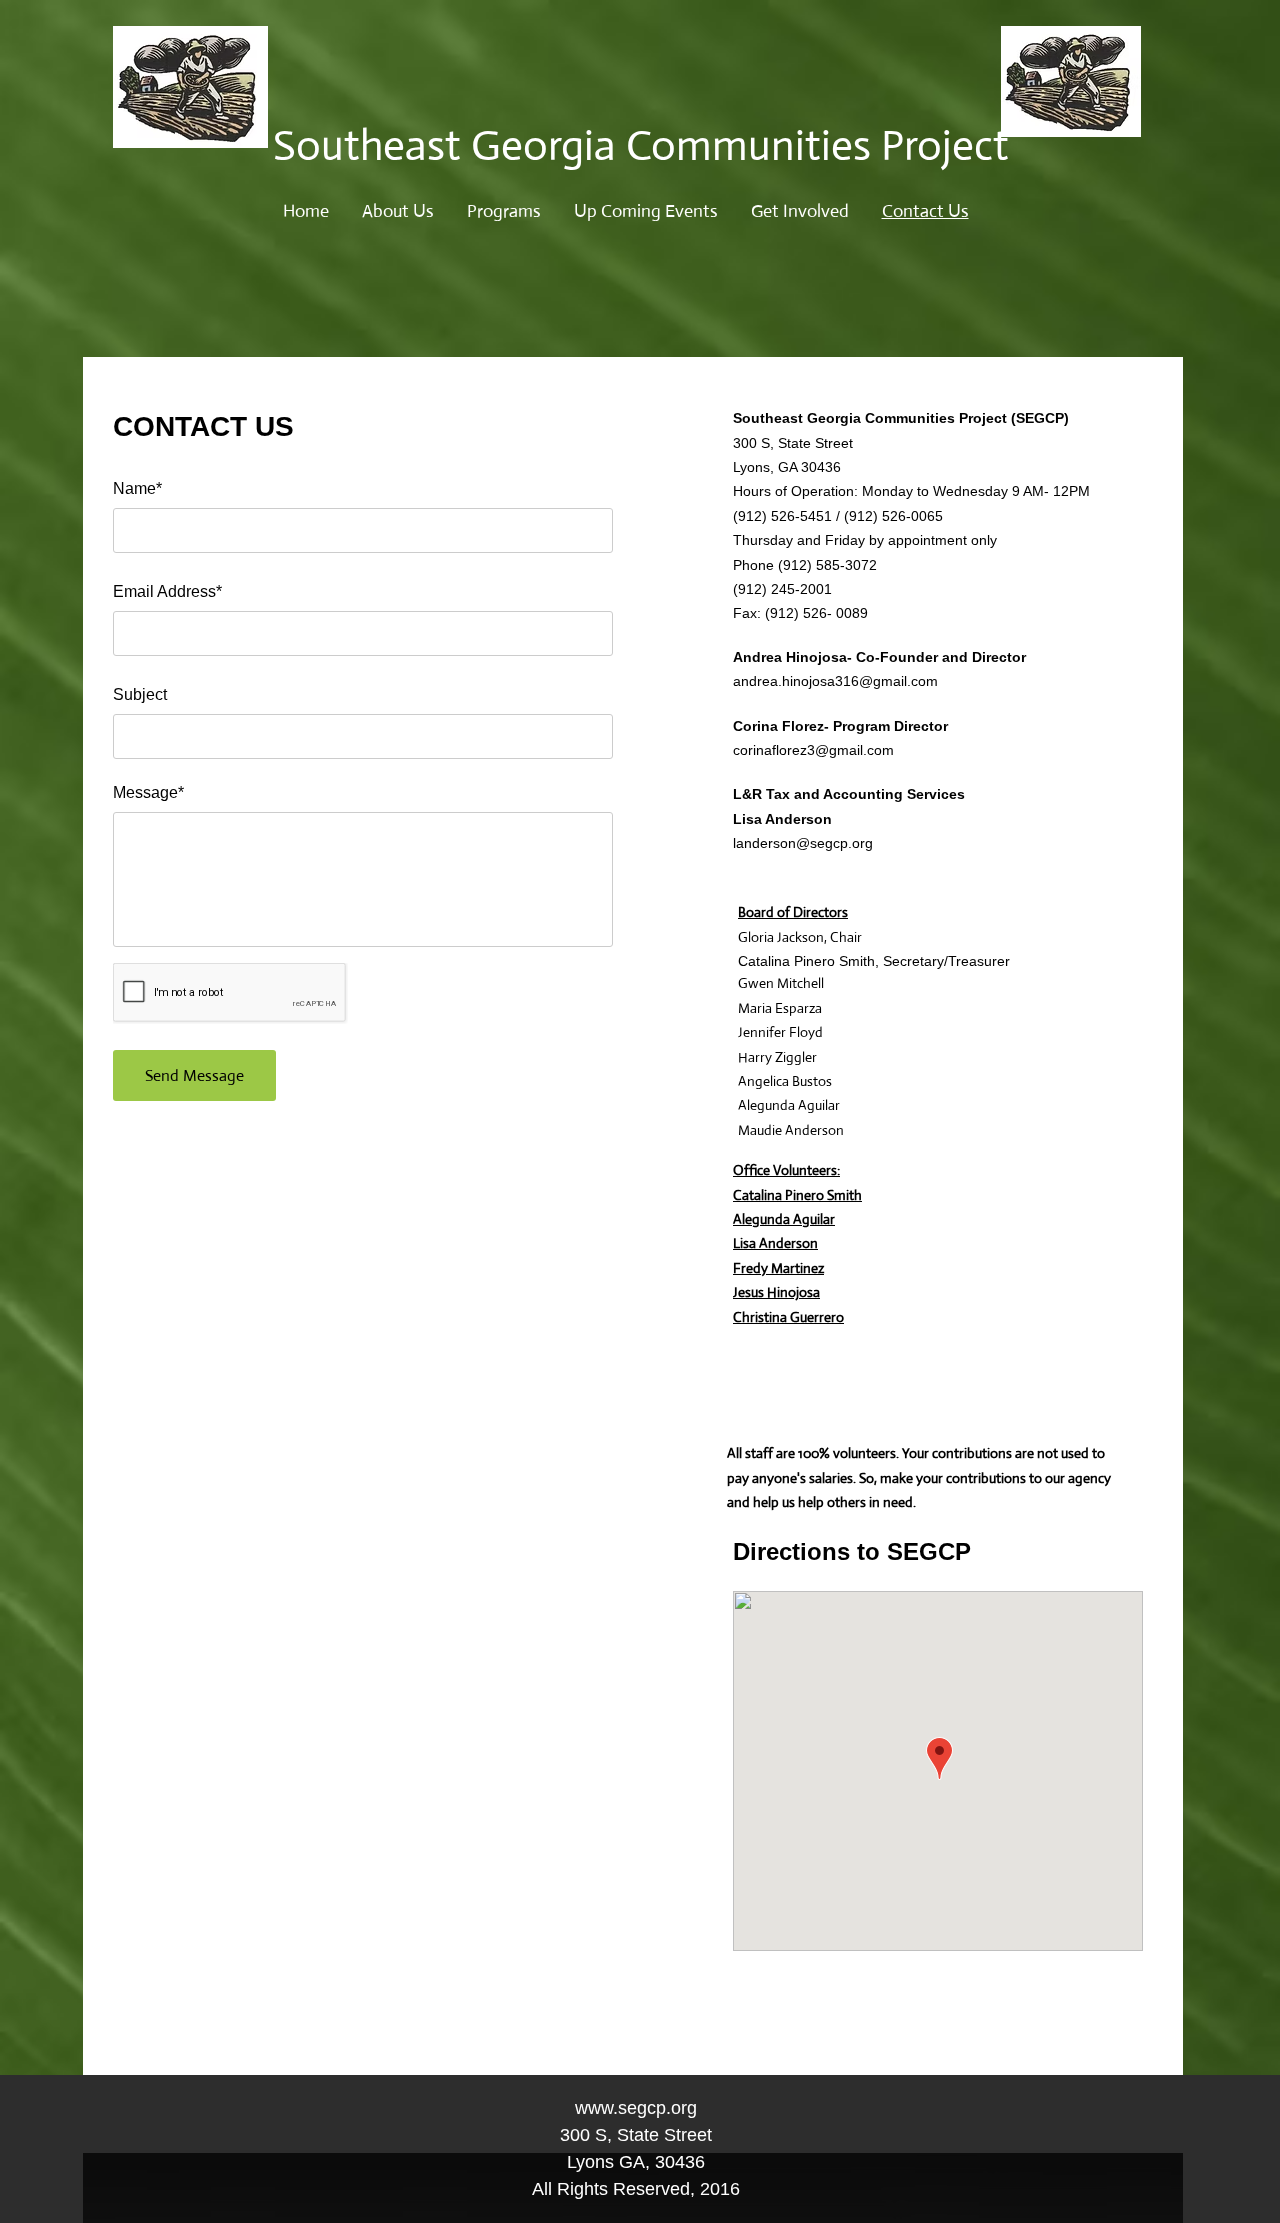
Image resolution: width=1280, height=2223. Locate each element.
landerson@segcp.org (803, 843)
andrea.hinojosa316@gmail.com (835, 681)
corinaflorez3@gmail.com (813, 750)
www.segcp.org (636, 2108)
